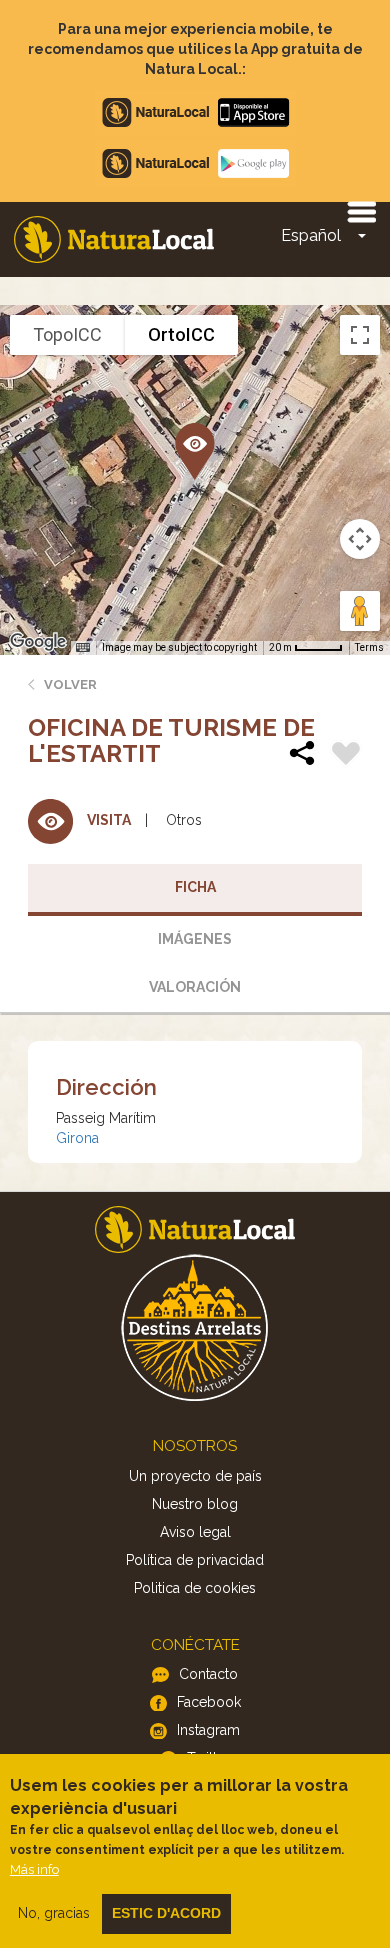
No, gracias (54, 1913)
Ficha (195, 887)
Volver (70, 684)
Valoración (195, 987)
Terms (369, 647)
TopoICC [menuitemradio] (67, 334)
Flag (346, 756)
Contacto (208, 1674)
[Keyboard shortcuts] (83, 648)
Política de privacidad (195, 1560)
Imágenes (195, 939)
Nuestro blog (195, 1504)
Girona (77, 1138)
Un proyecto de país (195, 1476)
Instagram (208, 1730)
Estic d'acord (166, 1913)
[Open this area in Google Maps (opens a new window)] (38, 642)
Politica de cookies (195, 1588)
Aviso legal (195, 1532)
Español (311, 235)
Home (114, 239)
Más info (34, 1869)
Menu (361, 211)
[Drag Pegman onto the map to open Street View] (360, 611)
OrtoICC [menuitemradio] (181, 334)
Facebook (209, 1702)
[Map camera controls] (360, 539)
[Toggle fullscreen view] (360, 335)
